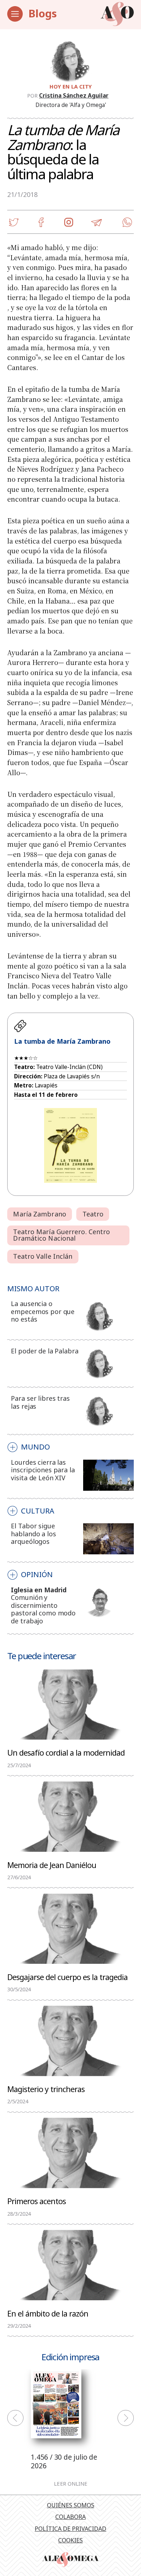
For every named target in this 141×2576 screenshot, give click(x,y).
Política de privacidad (70, 2529)
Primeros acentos (37, 2201)
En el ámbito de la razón (48, 2313)
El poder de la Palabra (44, 1351)
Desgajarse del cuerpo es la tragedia (67, 1977)
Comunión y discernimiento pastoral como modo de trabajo (43, 1609)
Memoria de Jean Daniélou (52, 1865)
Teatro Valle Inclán (43, 1256)
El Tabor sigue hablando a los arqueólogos (33, 1534)
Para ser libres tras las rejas (40, 1402)
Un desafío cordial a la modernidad (66, 1752)
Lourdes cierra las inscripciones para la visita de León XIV (43, 1470)
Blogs (43, 13)
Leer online (71, 2484)
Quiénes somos (71, 2505)
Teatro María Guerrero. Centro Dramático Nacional (61, 1235)
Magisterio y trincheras (46, 2089)
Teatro (93, 1214)
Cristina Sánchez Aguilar (74, 95)
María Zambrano (39, 1214)
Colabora (70, 2517)
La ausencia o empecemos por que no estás (43, 1311)
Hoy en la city (71, 86)
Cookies (70, 2540)
